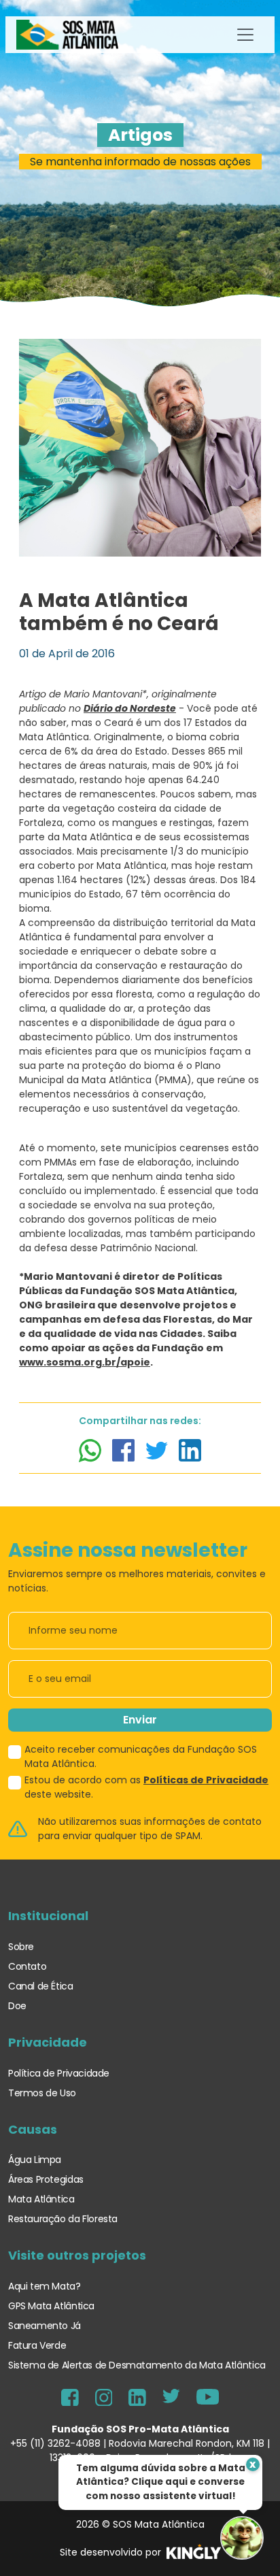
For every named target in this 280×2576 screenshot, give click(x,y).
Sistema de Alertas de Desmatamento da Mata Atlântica (137, 2365)
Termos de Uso (42, 2093)
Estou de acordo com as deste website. (146, 1787)
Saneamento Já (45, 2326)
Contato (27, 1966)
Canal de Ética (41, 1986)
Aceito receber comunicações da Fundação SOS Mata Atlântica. (141, 1756)
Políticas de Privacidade (206, 1780)
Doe (17, 2006)
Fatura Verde (37, 2345)
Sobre (21, 1947)
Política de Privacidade (59, 2073)
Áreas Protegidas (46, 2179)
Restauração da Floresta (63, 2219)
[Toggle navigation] (245, 35)
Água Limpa (35, 2160)
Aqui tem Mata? (45, 2286)
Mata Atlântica (41, 2199)
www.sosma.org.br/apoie (85, 1362)
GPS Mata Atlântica (51, 2306)
